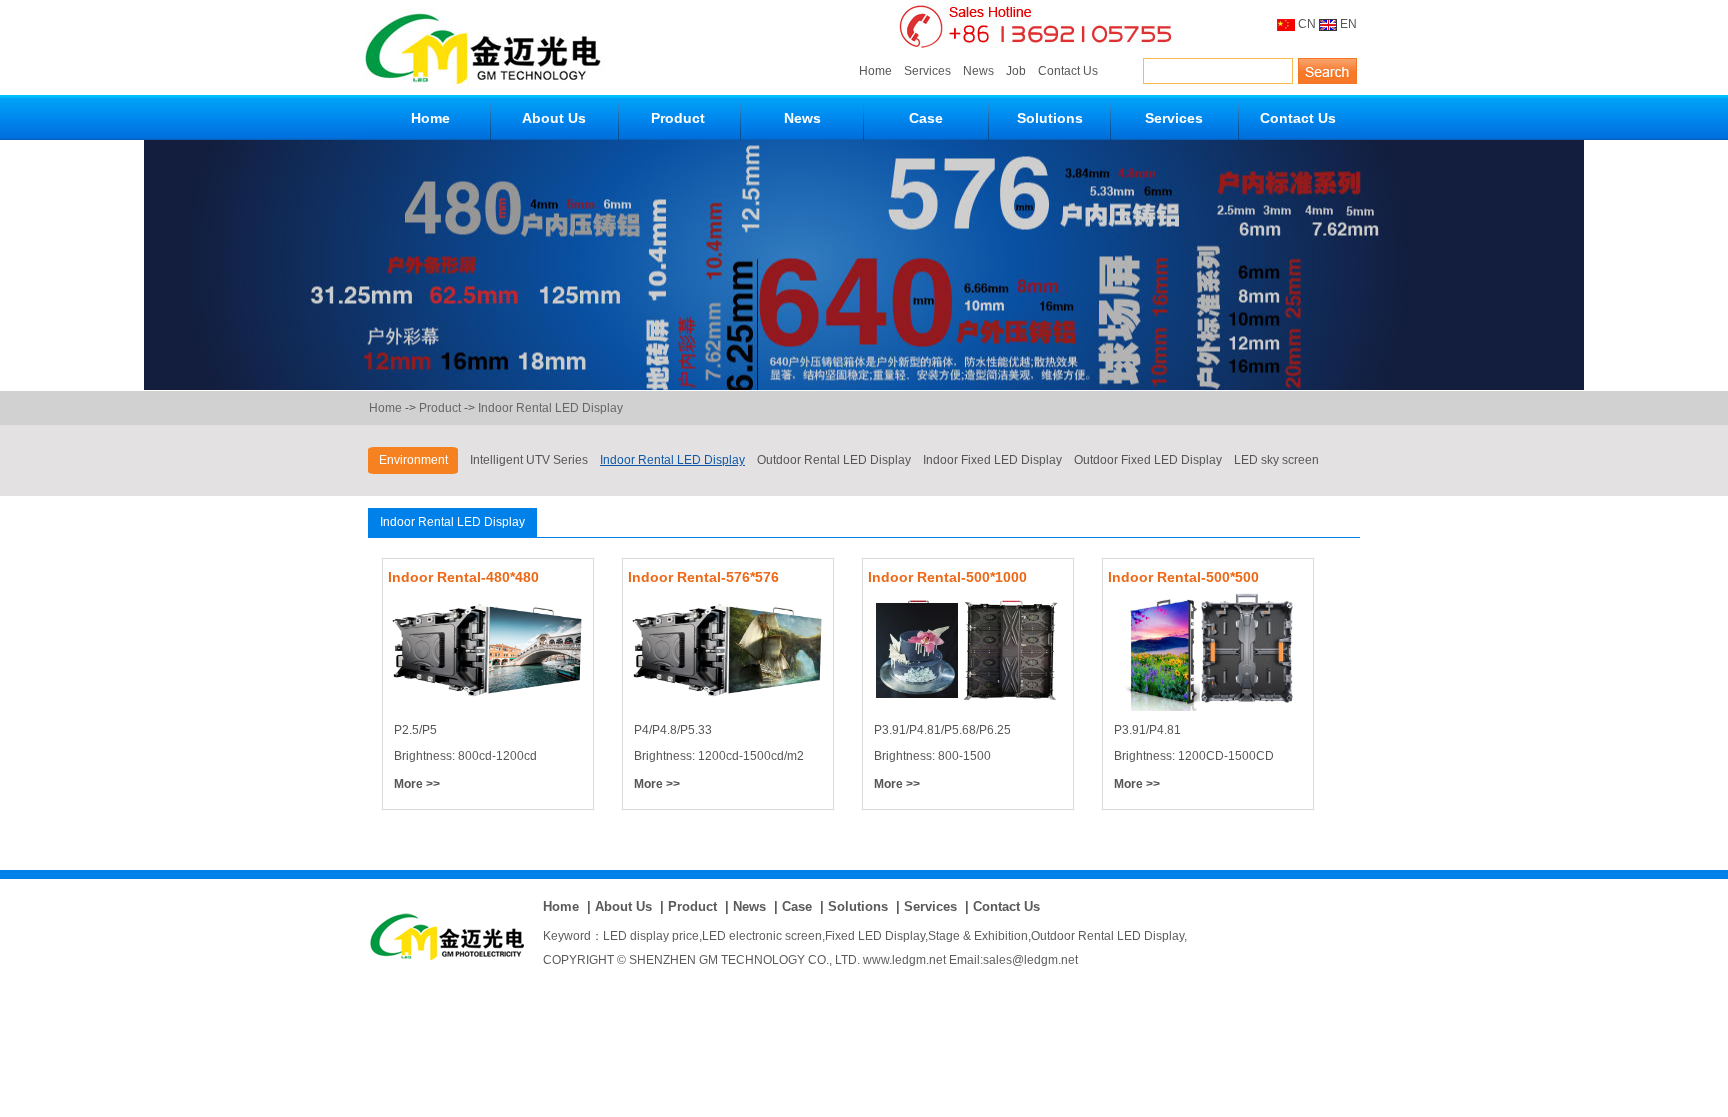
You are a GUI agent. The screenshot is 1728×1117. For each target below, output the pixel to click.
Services (927, 71)
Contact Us (1068, 71)
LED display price (651, 936)
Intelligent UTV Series (529, 460)
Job (1016, 71)
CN (1307, 24)
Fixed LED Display (875, 936)
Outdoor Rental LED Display (834, 460)
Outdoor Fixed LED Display (1148, 460)
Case (926, 118)
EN (1348, 24)
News (978, 71)
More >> (417, 784)
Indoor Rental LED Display (550, 408)
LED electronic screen (762, 936)
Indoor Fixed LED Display (992, 460)
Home (875, 71)
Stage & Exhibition (978, 936)
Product (678, 118)
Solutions (1050, 118)
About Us (554, 118)
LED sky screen (1276, 460)
